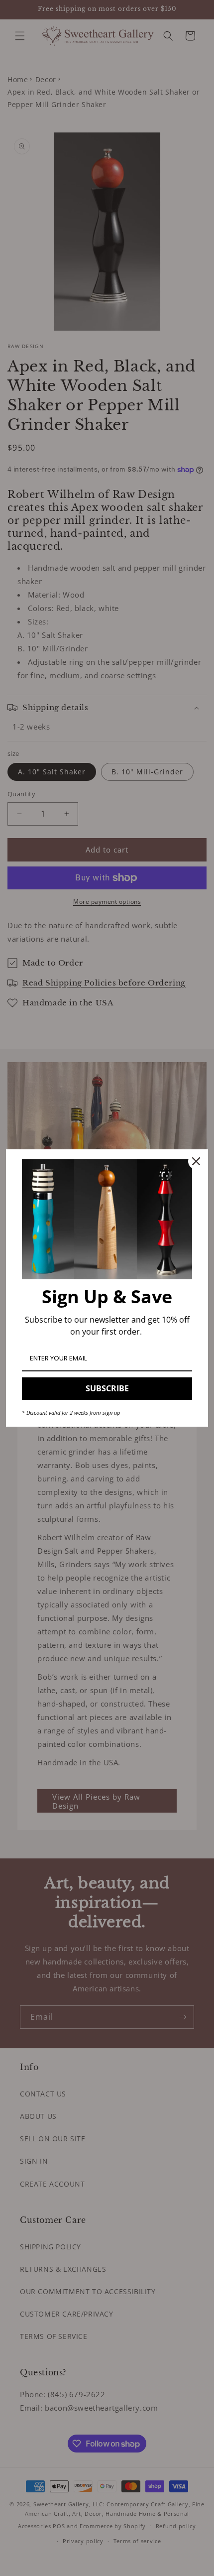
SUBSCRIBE (107, 1388)
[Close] (196, 1161)
